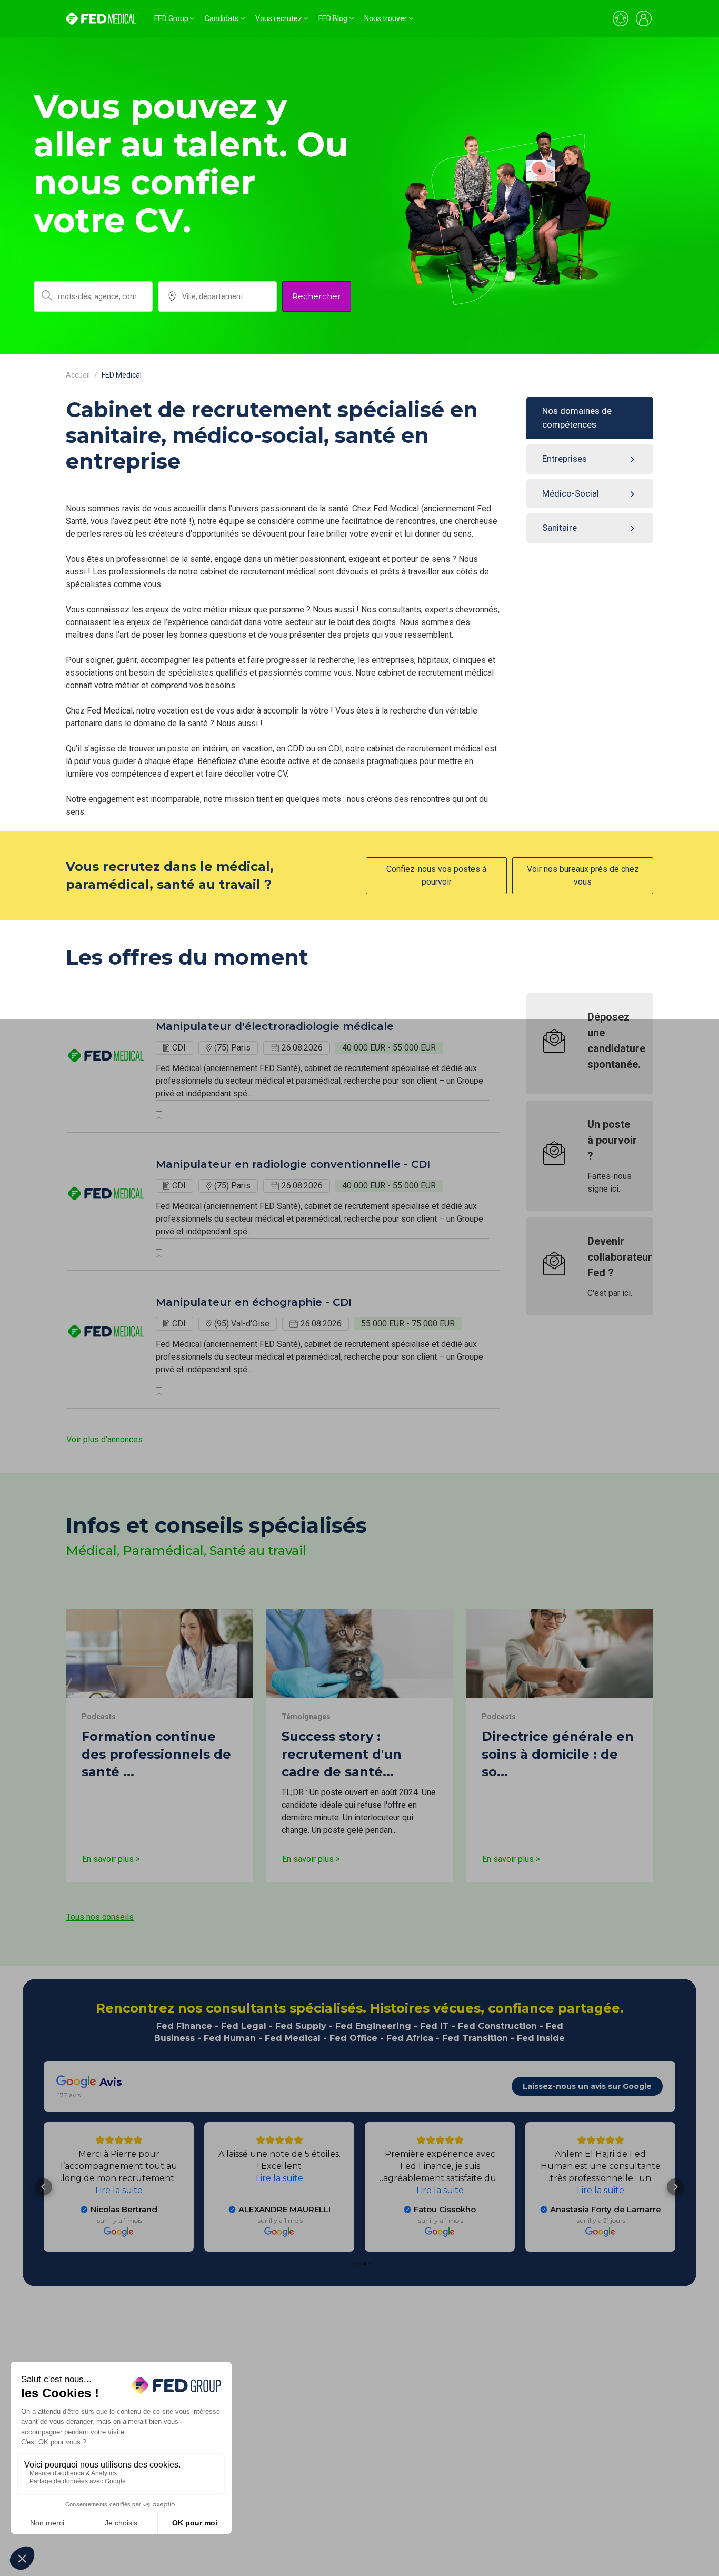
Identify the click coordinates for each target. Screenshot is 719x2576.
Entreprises (565, 459)
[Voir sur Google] (600, 2232)
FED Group (171, 18)
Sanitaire (560, 528)
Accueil (78, 375)
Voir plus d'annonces (104, 1439)
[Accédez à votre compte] (644, 18)
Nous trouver (386, 18)
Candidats (222, 18)
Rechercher (317, 296)
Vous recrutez (279, 18)
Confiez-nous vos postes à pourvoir (436, 875)
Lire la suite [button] (601, 2190)
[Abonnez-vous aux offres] (621, 18)
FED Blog (333, 18)
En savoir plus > (111, 1859)
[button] (675, 2187)
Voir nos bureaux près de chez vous (583, 875)
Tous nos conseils (100, 1917)
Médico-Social (571, 493)
